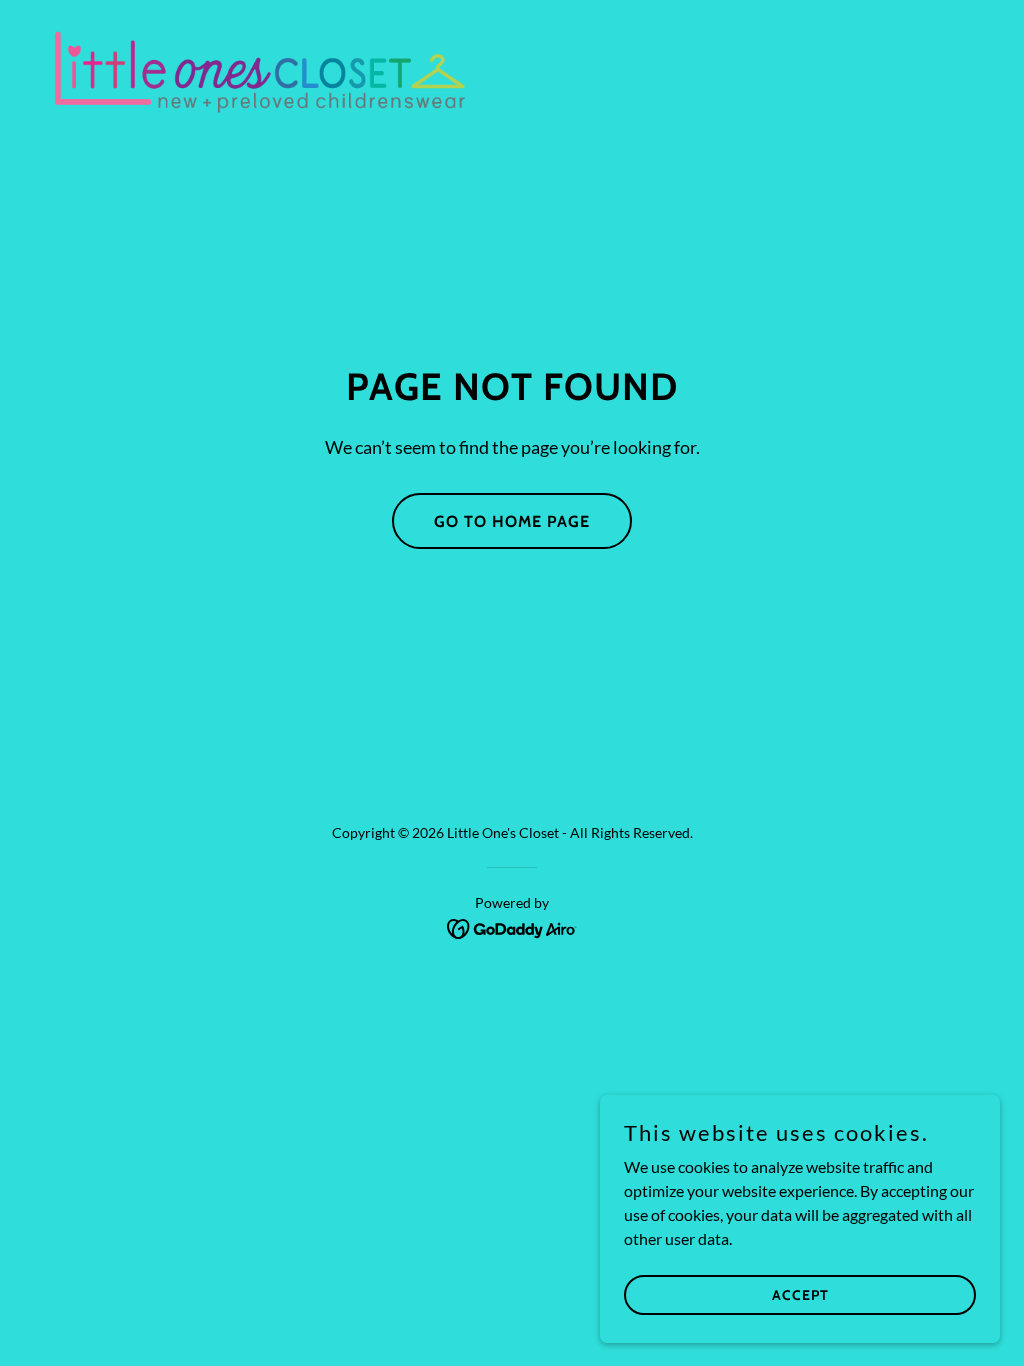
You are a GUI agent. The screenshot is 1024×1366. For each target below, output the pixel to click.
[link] (260, 70)
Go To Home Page (512, 521)
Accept (800, 1294)
